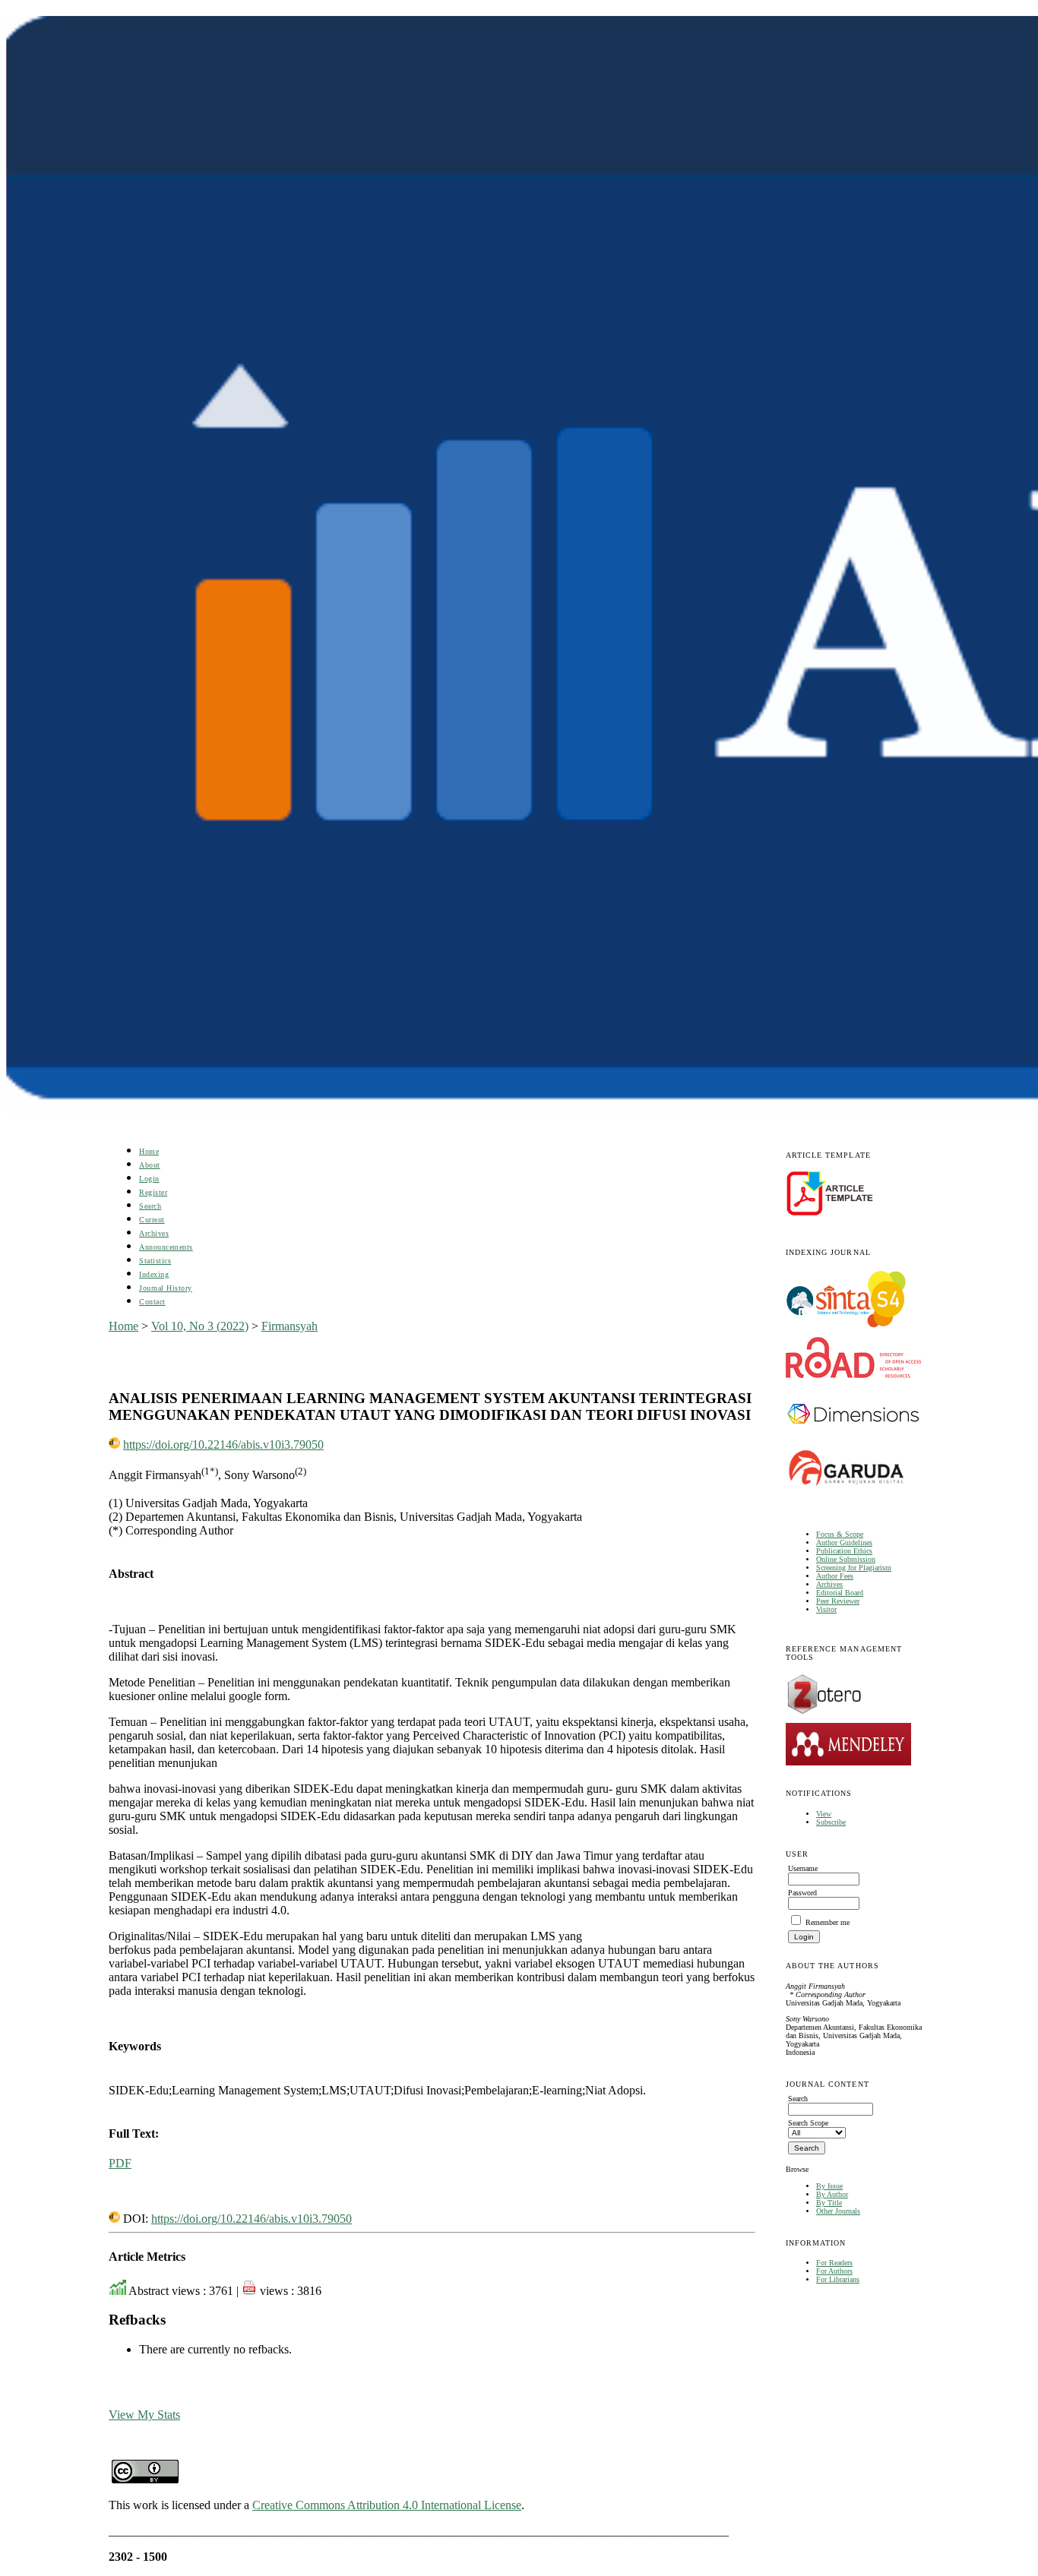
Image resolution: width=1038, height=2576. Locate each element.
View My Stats (144, 2415)
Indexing (154, 1274)
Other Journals (838, 2211)
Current (152, 1220)
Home (149, 1151)
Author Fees (835, 1576)
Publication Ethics (844, 1551)
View (824, 1814)
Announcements (166, 1247)
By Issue (829, 2186)
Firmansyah (290, 1326)
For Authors (834, 2271)
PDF (120, 2163)
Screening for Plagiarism (854, 1568)
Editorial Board (840, 1593)
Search (150, 1206)
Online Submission (846, 1559)
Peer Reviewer (838, 1601)
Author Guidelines (844, 1542)
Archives (829, 1584)
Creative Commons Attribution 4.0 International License (387, 2505)
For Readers (834, 2263)
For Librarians (838, 2279)
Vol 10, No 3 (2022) (200, 1326)
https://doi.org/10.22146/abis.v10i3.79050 (223, 1444)
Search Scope (808, 2123)
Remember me (828, 1922)
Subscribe (831, 1822)
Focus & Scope (840, 1534)
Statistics (155, 1261)
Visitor (826, 1609)
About (150, 1165)
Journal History (166, 1288)
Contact (152, 1302)
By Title (829, 2203)
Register (153, 1192)
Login (149, 1179)
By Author (832, 2194)
